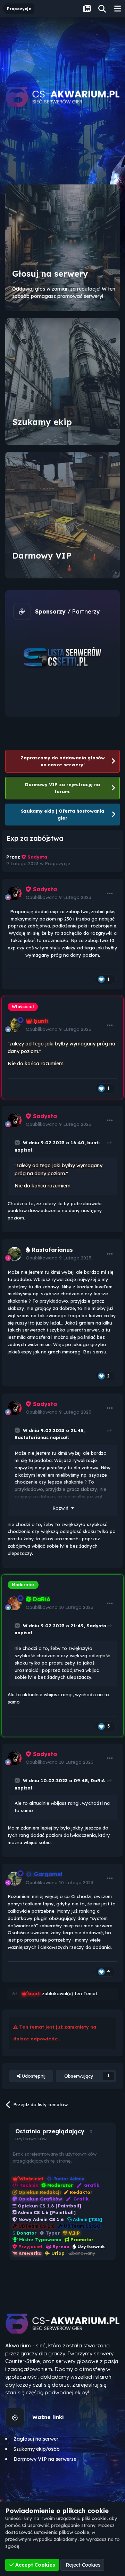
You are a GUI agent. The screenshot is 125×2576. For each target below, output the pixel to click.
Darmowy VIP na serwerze (45, 2459)
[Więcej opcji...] (110, 893)
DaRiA (98, 1780)
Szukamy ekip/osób (37, 2449)
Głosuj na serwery (50, 274)
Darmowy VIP (42, 555)
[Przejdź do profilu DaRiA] (15, 1603)
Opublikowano (59, 897)
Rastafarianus (32, 1437)
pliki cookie (94, 2518)
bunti (93, 1143)
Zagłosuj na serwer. (36, 2439)
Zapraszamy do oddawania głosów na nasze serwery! (63, 761)
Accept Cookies (35, 2565)
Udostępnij (33, 2076)
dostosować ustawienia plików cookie (47, 2532)
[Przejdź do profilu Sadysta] (15, 893)
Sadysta (96, 1626)
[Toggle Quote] (18, 1143)
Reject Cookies (82, 2565)
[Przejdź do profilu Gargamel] (15, 1879)
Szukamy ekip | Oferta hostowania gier (62, 814)
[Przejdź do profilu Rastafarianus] (15, 1254)
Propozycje (57, 863)
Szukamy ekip (42, 422)
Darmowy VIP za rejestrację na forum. (62, 788)
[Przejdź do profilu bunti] (15, 1025)
